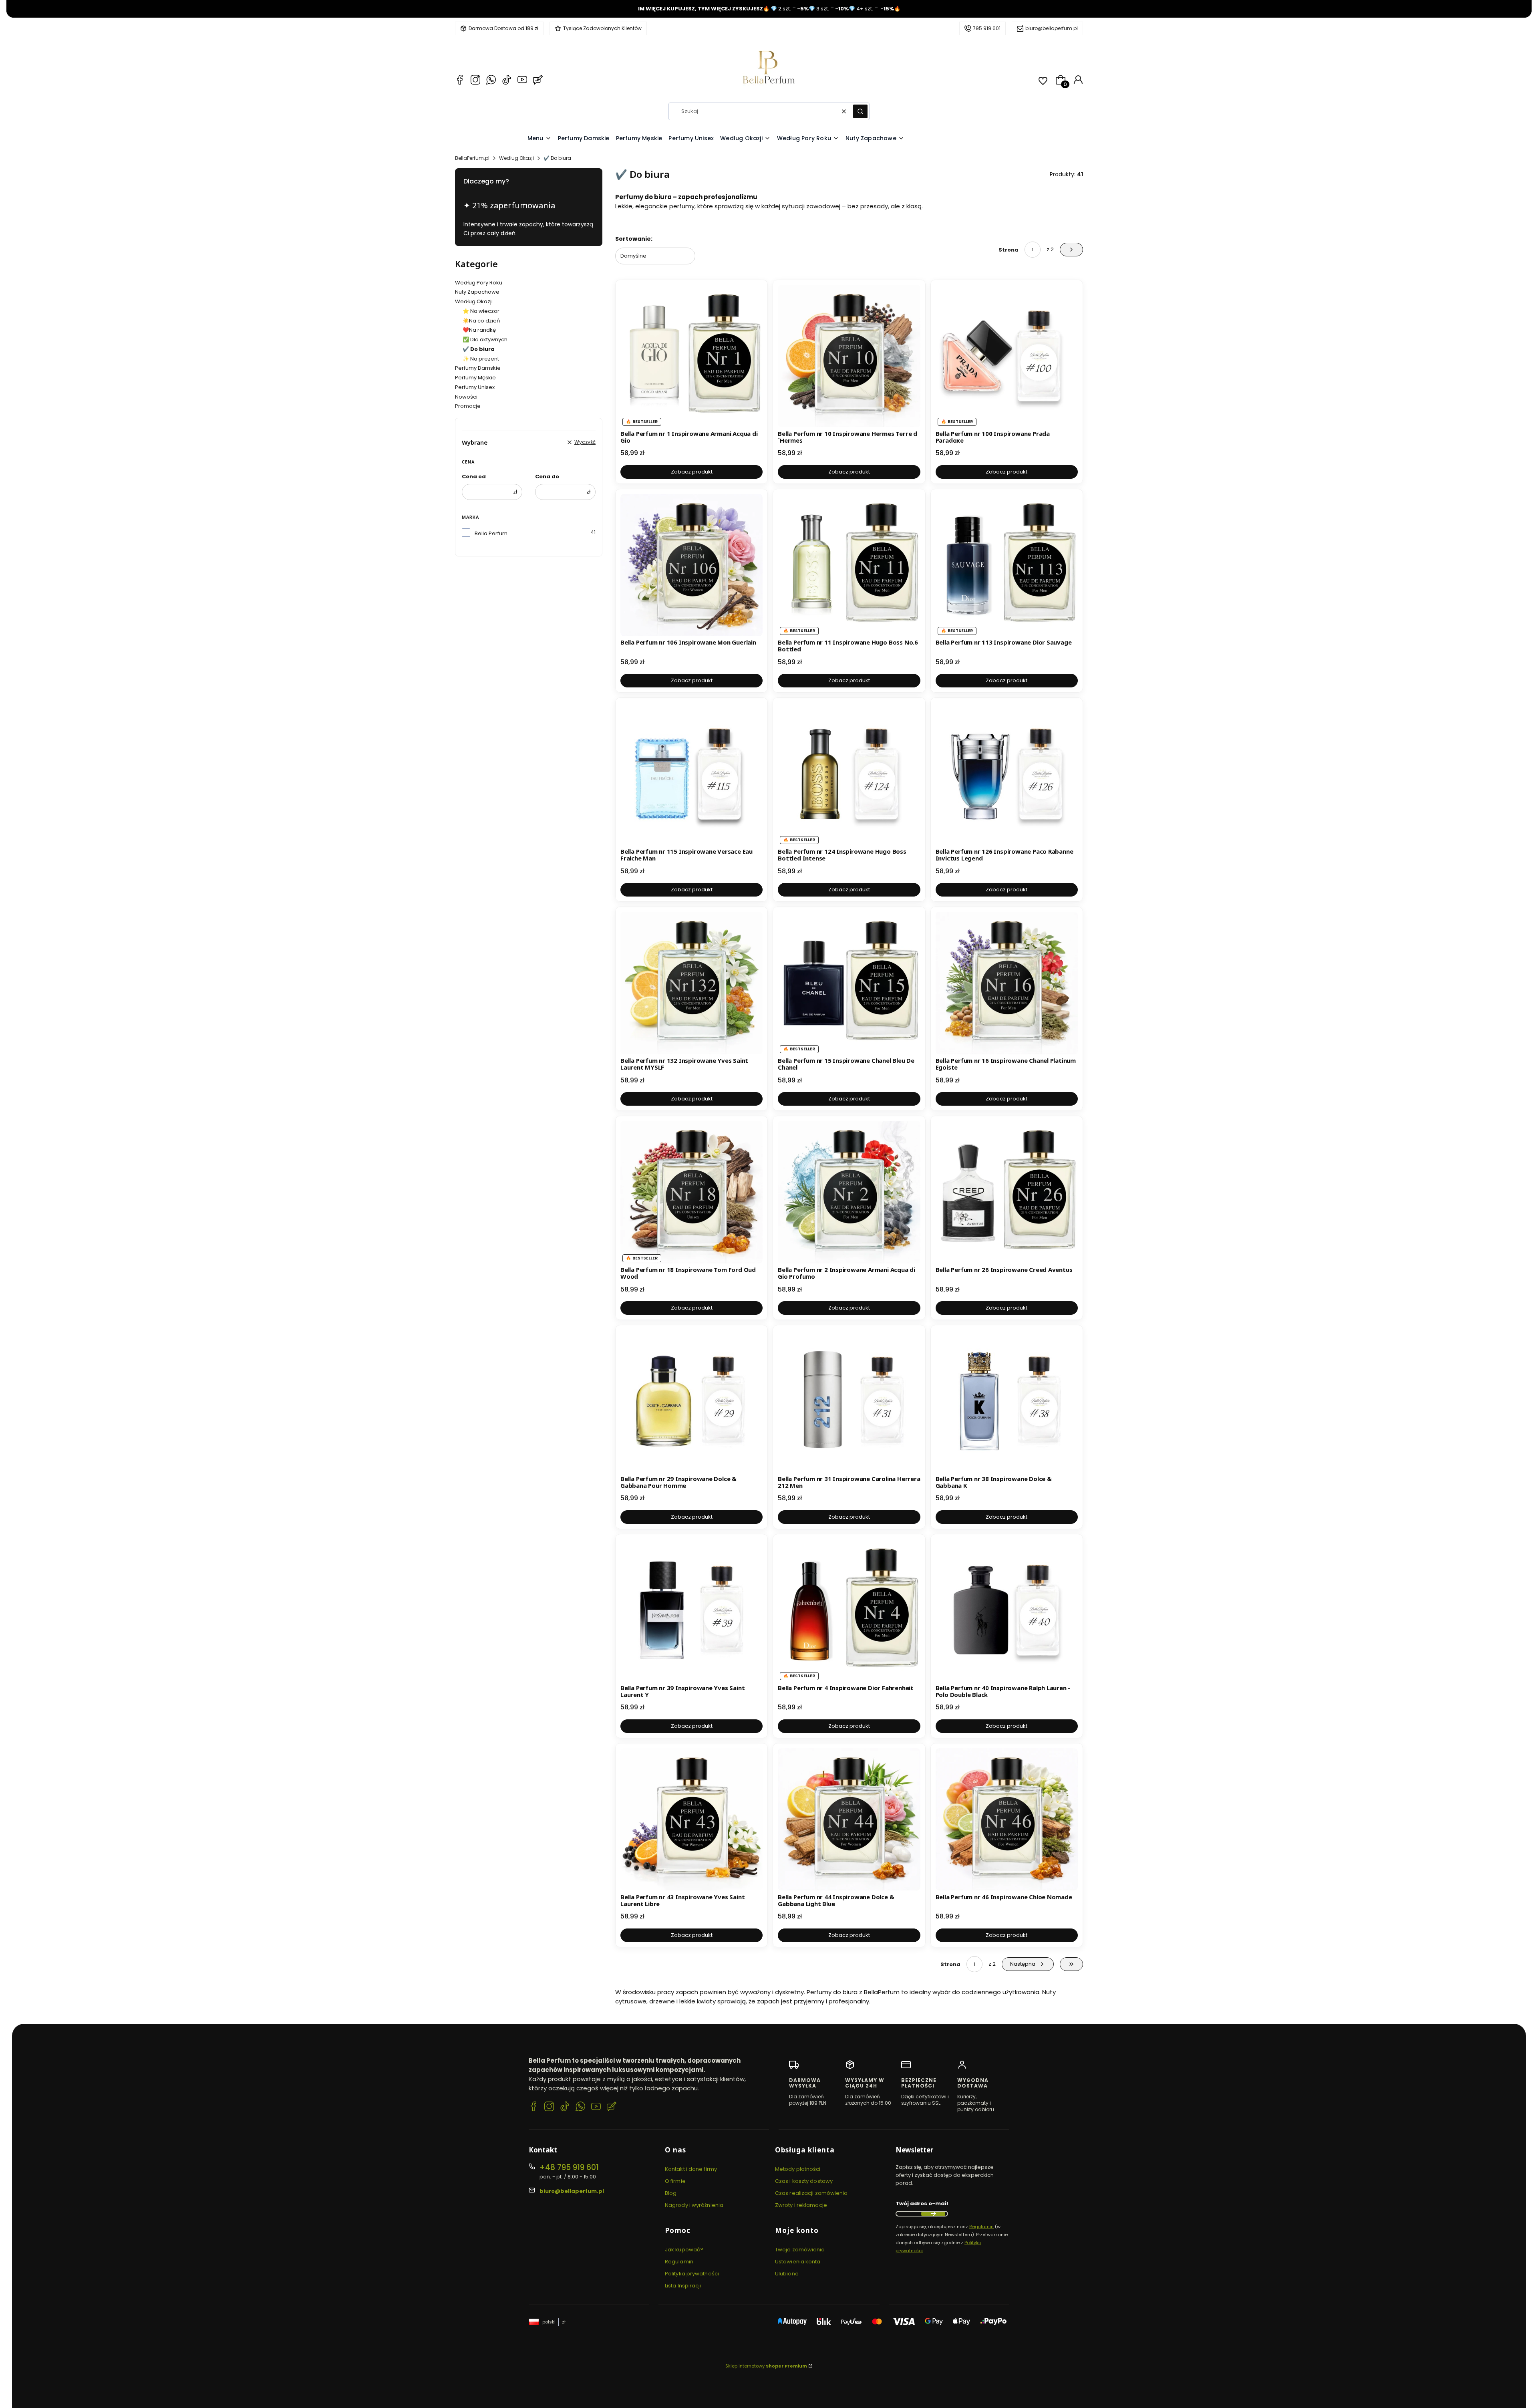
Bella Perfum (491, 533)
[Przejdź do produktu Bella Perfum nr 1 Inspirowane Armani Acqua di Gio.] (691, 356)
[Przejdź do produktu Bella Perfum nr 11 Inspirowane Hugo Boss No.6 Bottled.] (849, 565)
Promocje (468, 406)
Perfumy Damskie (478, 368)
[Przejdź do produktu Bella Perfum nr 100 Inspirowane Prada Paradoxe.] (1007, 356)
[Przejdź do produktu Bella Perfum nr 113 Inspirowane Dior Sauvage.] (1007, 565)
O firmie (675, 2181)
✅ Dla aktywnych (485, 340)
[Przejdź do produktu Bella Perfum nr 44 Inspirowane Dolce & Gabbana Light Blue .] (849, 1819)
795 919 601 (987, 28)
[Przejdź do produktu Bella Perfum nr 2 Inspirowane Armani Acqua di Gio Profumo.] (849, 1192)
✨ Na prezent (481, 359)
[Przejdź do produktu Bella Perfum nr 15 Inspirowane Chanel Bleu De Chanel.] (849, 983)
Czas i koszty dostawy (804, 2181)
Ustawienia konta (798, 2262)
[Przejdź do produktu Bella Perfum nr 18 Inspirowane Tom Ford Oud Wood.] (691, 1192)
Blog (671, 2193)
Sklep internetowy (766, 2366)
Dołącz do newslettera (933, 2214)
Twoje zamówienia (800, 2250)
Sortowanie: (634, 239)
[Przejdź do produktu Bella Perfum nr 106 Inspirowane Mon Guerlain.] (691, 565)
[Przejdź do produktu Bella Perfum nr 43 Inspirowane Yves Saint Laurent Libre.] (691, 1819)
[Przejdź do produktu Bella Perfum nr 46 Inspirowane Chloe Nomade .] (1007, 1819)
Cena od (474, 477)
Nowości (466, 397)
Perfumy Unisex (475, 387)
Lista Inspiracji (683, 2286)
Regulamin (679, 2262)
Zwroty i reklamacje (801, 2205)
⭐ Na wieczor (481, 311)
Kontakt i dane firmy (691, 2169)
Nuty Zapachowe (477, 292)
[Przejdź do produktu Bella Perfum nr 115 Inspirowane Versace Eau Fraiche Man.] (691, 774)
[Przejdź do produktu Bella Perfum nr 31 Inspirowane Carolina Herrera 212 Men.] (849, 1401)
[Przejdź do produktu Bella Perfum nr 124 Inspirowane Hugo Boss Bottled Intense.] (849, 774)
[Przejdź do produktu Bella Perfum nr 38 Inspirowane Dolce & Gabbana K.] (1007, 1401)
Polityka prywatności (692, 2274)
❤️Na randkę (479, 330)
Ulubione (787, 2274)
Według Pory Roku (479, 283)
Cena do (547, 477)
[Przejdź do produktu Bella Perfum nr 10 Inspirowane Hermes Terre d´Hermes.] (849, 356)
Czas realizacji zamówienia (811, 2193)
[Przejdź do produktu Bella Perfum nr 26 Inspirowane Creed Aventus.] (1007, 1192)
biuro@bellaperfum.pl (1052, 28)
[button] (860, 111)
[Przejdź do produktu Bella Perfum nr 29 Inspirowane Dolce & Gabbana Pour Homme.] (691, 1401)
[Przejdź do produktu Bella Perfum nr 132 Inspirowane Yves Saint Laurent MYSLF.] (691, 983)
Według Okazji (516, 158)
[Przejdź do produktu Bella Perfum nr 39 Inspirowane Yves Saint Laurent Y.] (691, 1610)
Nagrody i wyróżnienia (694, 2205)
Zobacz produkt (692, 472)
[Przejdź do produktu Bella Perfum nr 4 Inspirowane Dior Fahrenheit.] (849, 1610)
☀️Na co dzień (481, 321)
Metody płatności (798, 2169)
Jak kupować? (684, 2250)
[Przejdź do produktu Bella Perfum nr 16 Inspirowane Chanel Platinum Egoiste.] (1007, 983)
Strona (1009, 250)
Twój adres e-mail (922, 2203)
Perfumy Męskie (475, 378)
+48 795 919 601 (569, 2167)
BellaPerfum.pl (472, 158)
